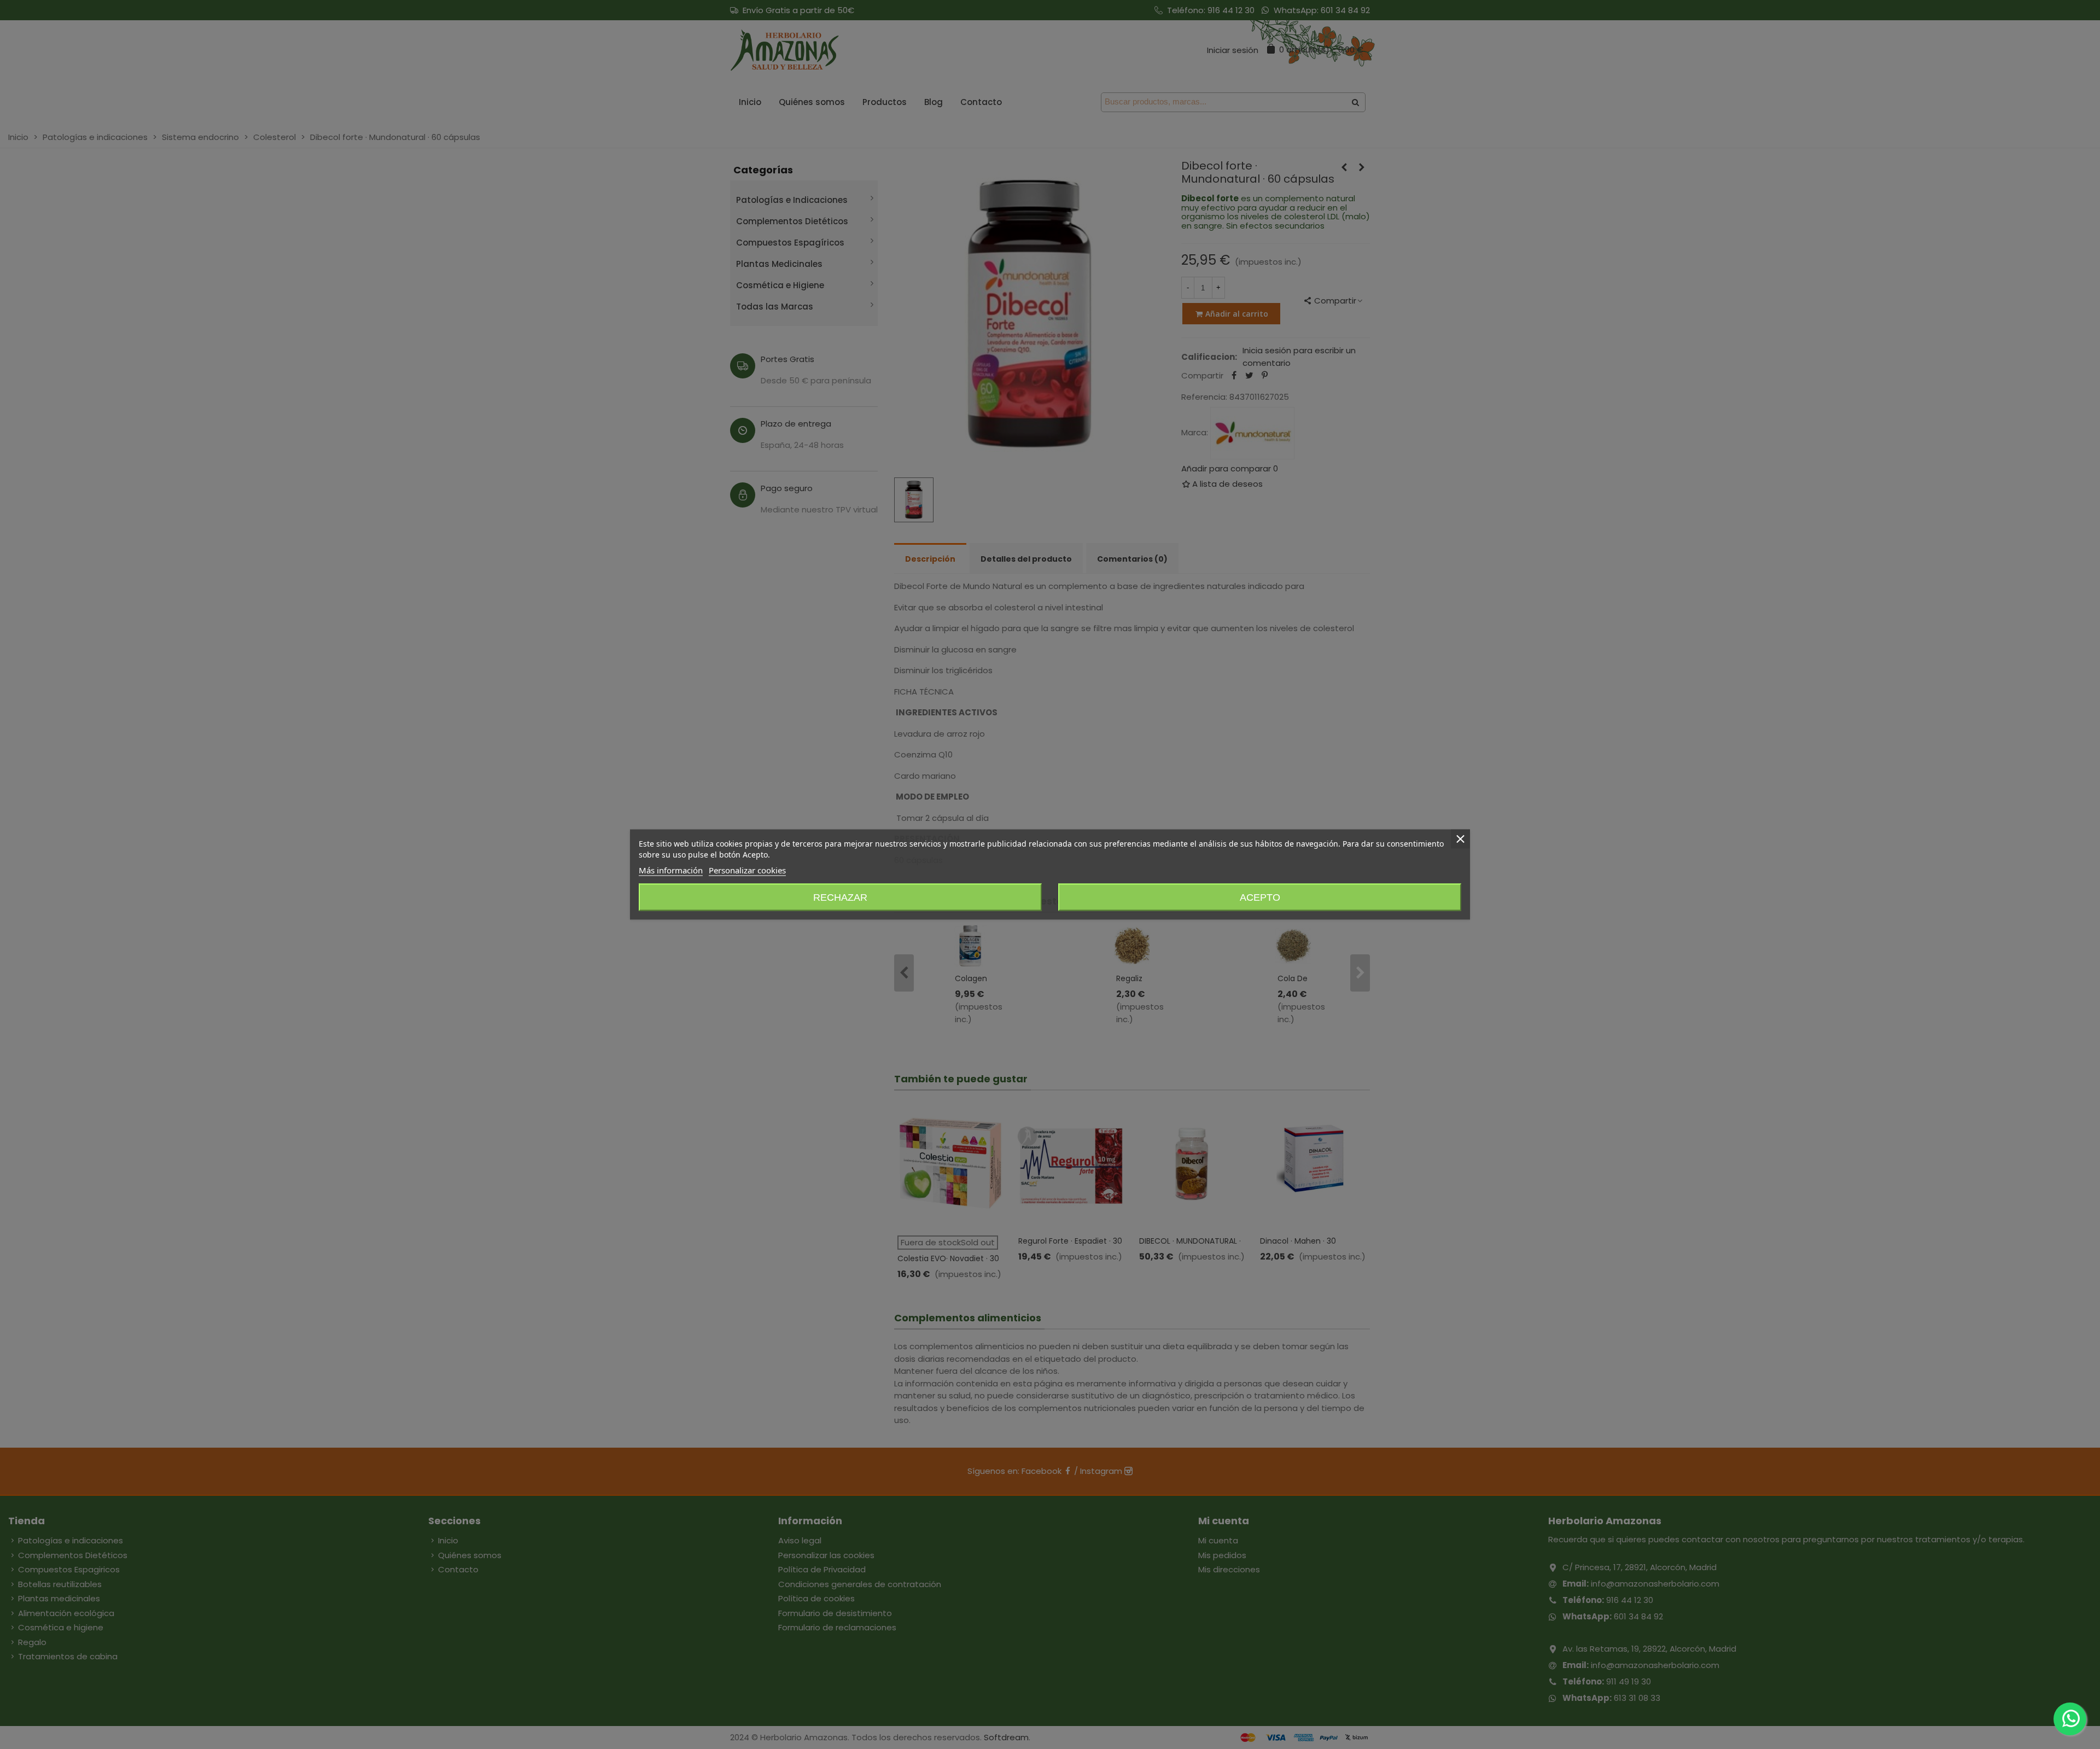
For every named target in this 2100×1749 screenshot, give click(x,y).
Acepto (1260, 897)
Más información (671, 870)
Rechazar (840, 897)
